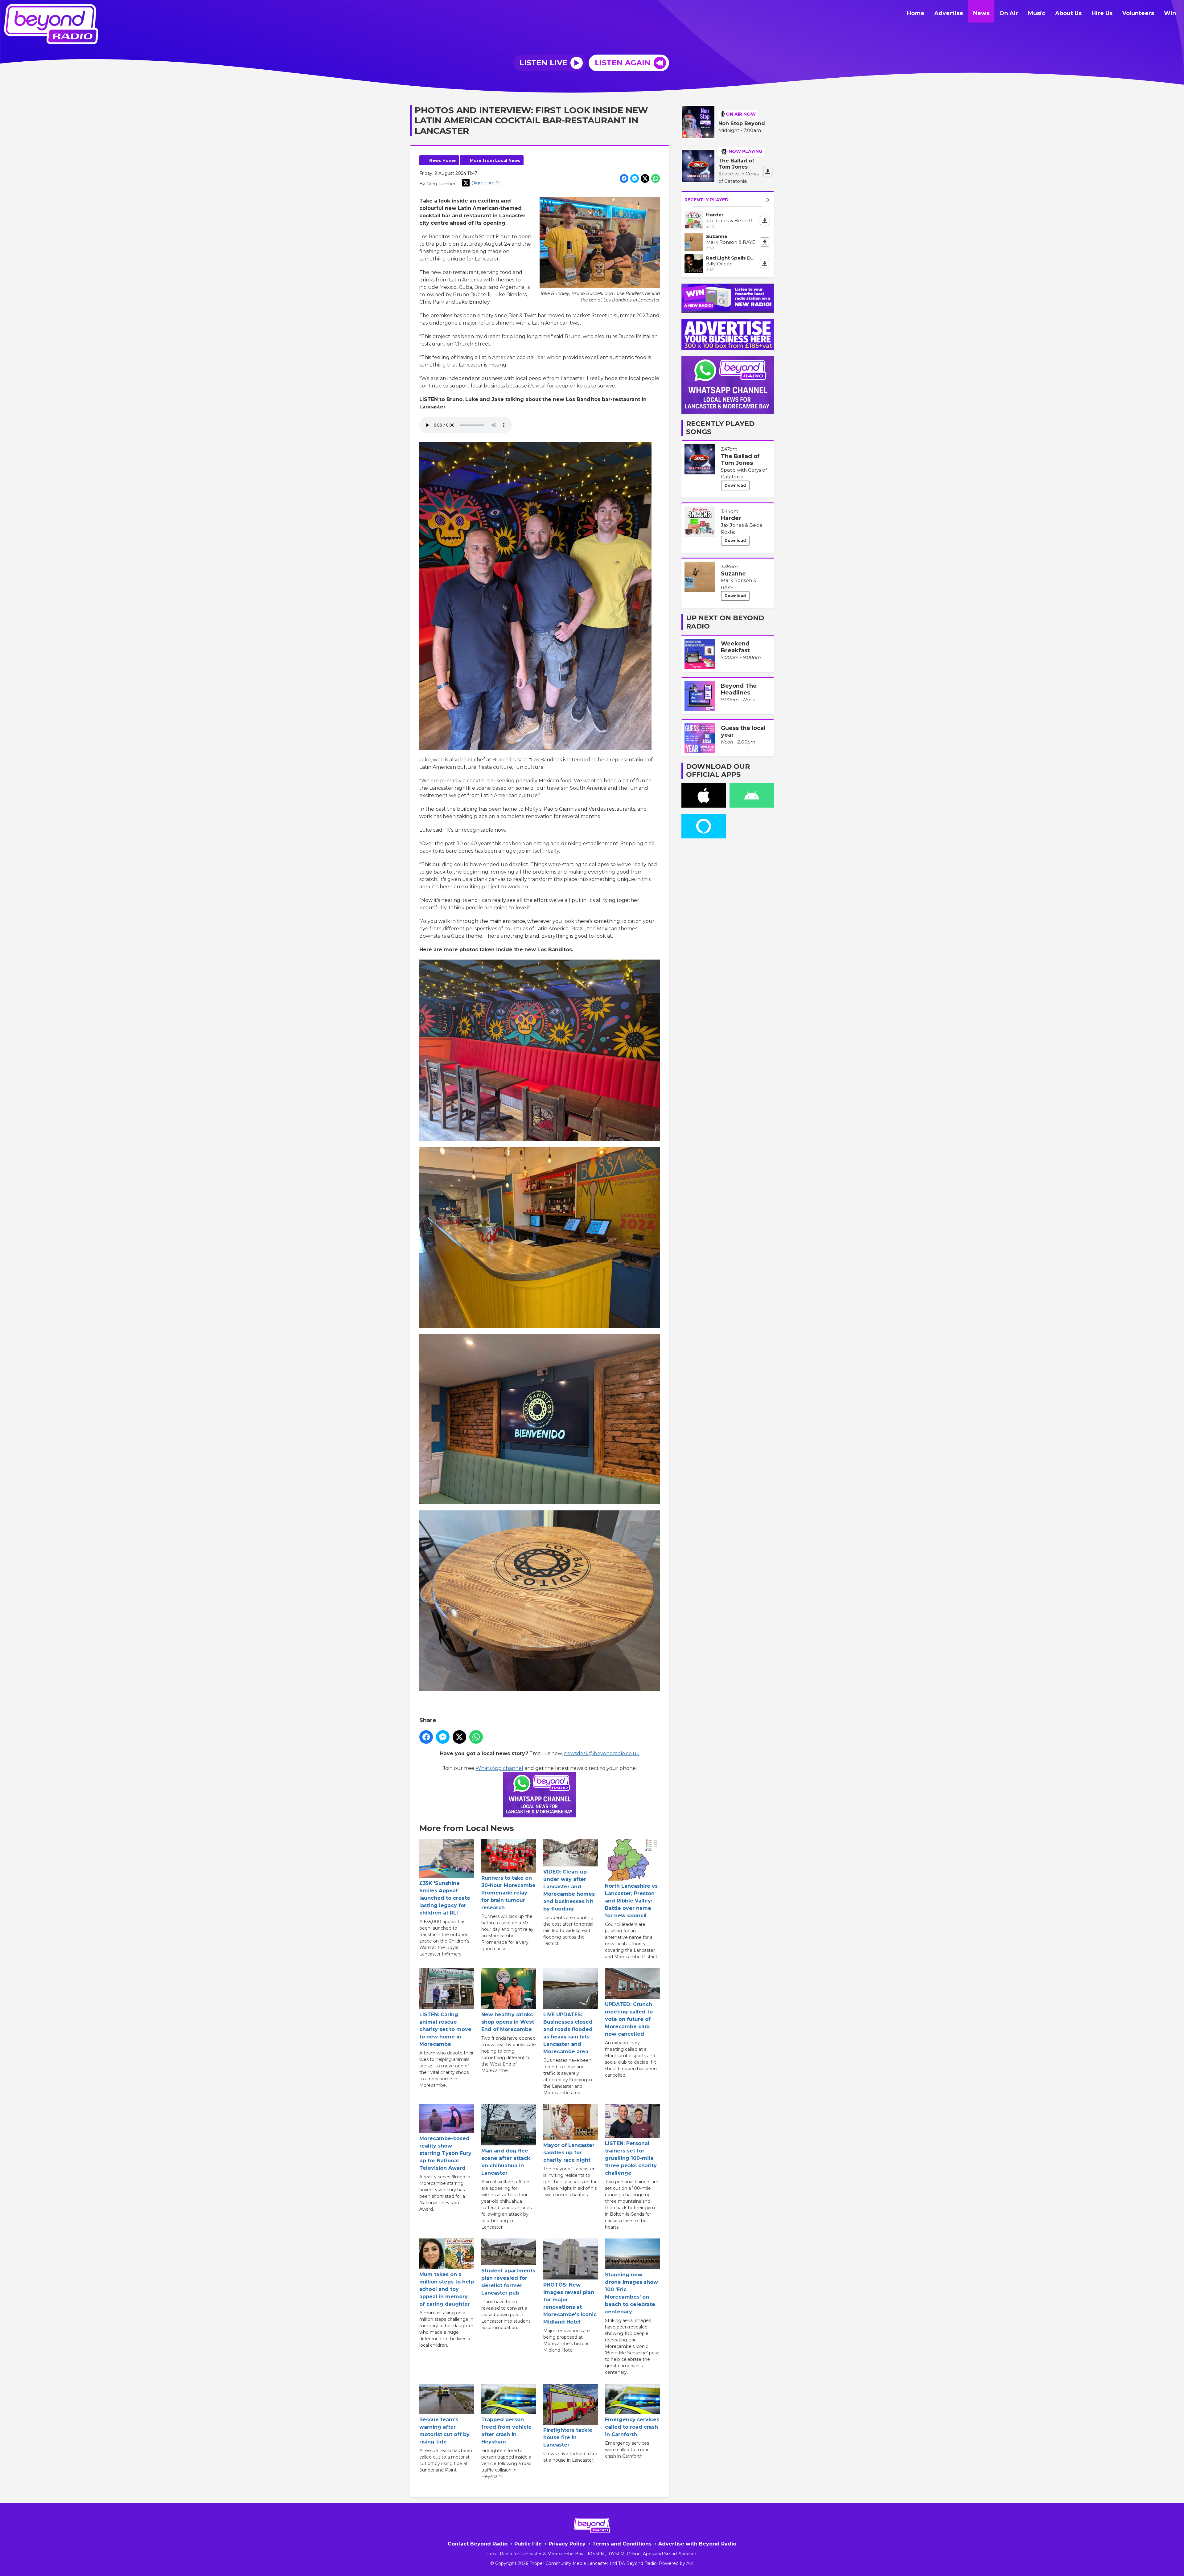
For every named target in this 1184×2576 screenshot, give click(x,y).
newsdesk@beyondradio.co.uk (602, 1753)
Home (916, 13)
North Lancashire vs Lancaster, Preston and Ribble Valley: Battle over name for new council (631, 1901)
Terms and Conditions (622, 2544)
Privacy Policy (567, 2544)
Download (735, 485)
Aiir (690, 2563)
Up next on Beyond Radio (725, 622)
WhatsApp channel (499, 1768)
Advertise (949, 13)
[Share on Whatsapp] (656, 178)
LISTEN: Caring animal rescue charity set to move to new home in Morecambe (445, 2029)
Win (1170, 13)
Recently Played (707, 200)
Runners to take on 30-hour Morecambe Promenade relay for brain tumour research (508, 1893)
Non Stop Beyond (742, 123)
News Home (442, 160)
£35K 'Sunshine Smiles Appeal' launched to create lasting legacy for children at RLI (445, 1898)
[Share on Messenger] (635, 178)
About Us (1068, 13)
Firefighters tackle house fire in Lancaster (568, 2437)
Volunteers (1138, 13)
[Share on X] (645, 178)
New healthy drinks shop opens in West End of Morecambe (508, 2022)
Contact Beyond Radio (478, 2544)
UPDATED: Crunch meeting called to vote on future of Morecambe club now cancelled (629, 2019)
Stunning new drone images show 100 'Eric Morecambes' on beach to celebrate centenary (631, 2293)
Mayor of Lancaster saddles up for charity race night (569, 2152)
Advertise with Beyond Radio (697, 2544)
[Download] (768, 171)
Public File (528, 2544)
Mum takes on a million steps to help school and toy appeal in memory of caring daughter (447, 2289)
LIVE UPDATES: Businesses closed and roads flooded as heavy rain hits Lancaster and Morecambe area (568, 2033)
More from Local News (495, 160)
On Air (1009, 13)
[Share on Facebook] (624, 178)
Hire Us (1102, 13)
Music (1037, 13)
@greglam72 (486, 183)
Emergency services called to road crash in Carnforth (632, 2427)
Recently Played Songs (720, 428)
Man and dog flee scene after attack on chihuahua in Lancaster (506, 2162)
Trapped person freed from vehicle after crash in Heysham (506, 2431)
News (981, 13)
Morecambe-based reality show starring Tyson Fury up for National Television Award (445, 2153)
